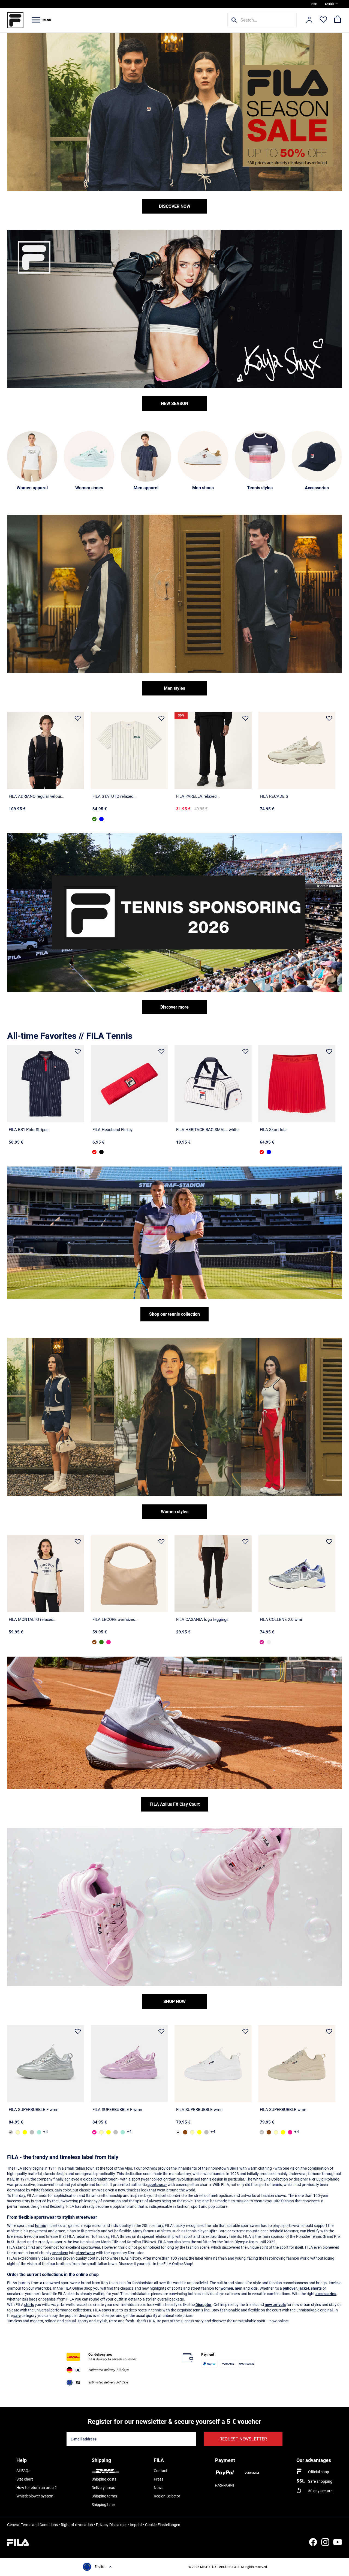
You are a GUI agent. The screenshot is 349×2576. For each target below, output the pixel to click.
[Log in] (309, 20)
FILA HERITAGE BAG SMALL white (207, 1130)
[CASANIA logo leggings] (213, 1574)
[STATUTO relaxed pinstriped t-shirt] (129, 750)
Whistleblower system (35, 2496)
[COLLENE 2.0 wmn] (297, 1574)
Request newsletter (243, 2439)
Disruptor (204, 2305)
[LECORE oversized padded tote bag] (129, 1574)
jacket (304, 2288)
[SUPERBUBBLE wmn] (18, 2132)
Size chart (25, 2479)
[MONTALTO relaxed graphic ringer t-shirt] (46, 1574)
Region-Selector (167, 2496)
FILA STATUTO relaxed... (115, 796)
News (159, 2488)
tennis (40, 2226)
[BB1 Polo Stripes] (46, 1084)
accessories (326, 2294)
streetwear (86, 2253)
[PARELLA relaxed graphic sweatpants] (213, 750)
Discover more (174, 1007)
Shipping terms (104, 2496)
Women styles (175, 1512)
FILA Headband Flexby (112, 1130)
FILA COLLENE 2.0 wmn (282, 1620)
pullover (290, 2288)
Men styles (174, 688)
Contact (161, 2471)
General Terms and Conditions (32, 2525)
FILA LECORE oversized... (115, 1620)
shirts (29, 2305)
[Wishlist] (323, 20)
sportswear (157, 2185)
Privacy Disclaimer (111, 2525)
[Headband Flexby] (129, 1084)
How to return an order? (37, 2488)
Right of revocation (77, 2525)
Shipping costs (104, 2479)
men (239, 2288)
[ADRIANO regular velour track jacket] (46, 750)
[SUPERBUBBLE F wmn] (46, 2064)
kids (254, 2288)
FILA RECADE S (274, 796)
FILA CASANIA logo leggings (202, 1620)
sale (17, 2316)
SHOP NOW (174, 2001)
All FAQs (23, 2471)
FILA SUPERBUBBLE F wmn (34, 2110)
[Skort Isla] (297, 1084)
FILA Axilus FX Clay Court (175, 1804)
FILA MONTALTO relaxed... (33, 1620)
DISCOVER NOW (175, 206)
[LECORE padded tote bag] (101, 1642)
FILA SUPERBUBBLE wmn (199, 2110)
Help (314, 4)
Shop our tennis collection (174, 1314)
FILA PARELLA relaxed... (198, 796)
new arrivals (275, 2305)
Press (159, 2479)
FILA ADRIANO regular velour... (37, 796)
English (330, 4)
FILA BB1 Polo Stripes (29, 1130)
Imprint (136, 2525)
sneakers (60, 2253)
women (227, 2288)
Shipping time (103, 2505)
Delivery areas (103, 2488)
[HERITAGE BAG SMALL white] (213, 1084)
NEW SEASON (174, 404)
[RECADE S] (297, 750)
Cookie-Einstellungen (163, 2525)
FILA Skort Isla (273, 1130)
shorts (316, 2288)
